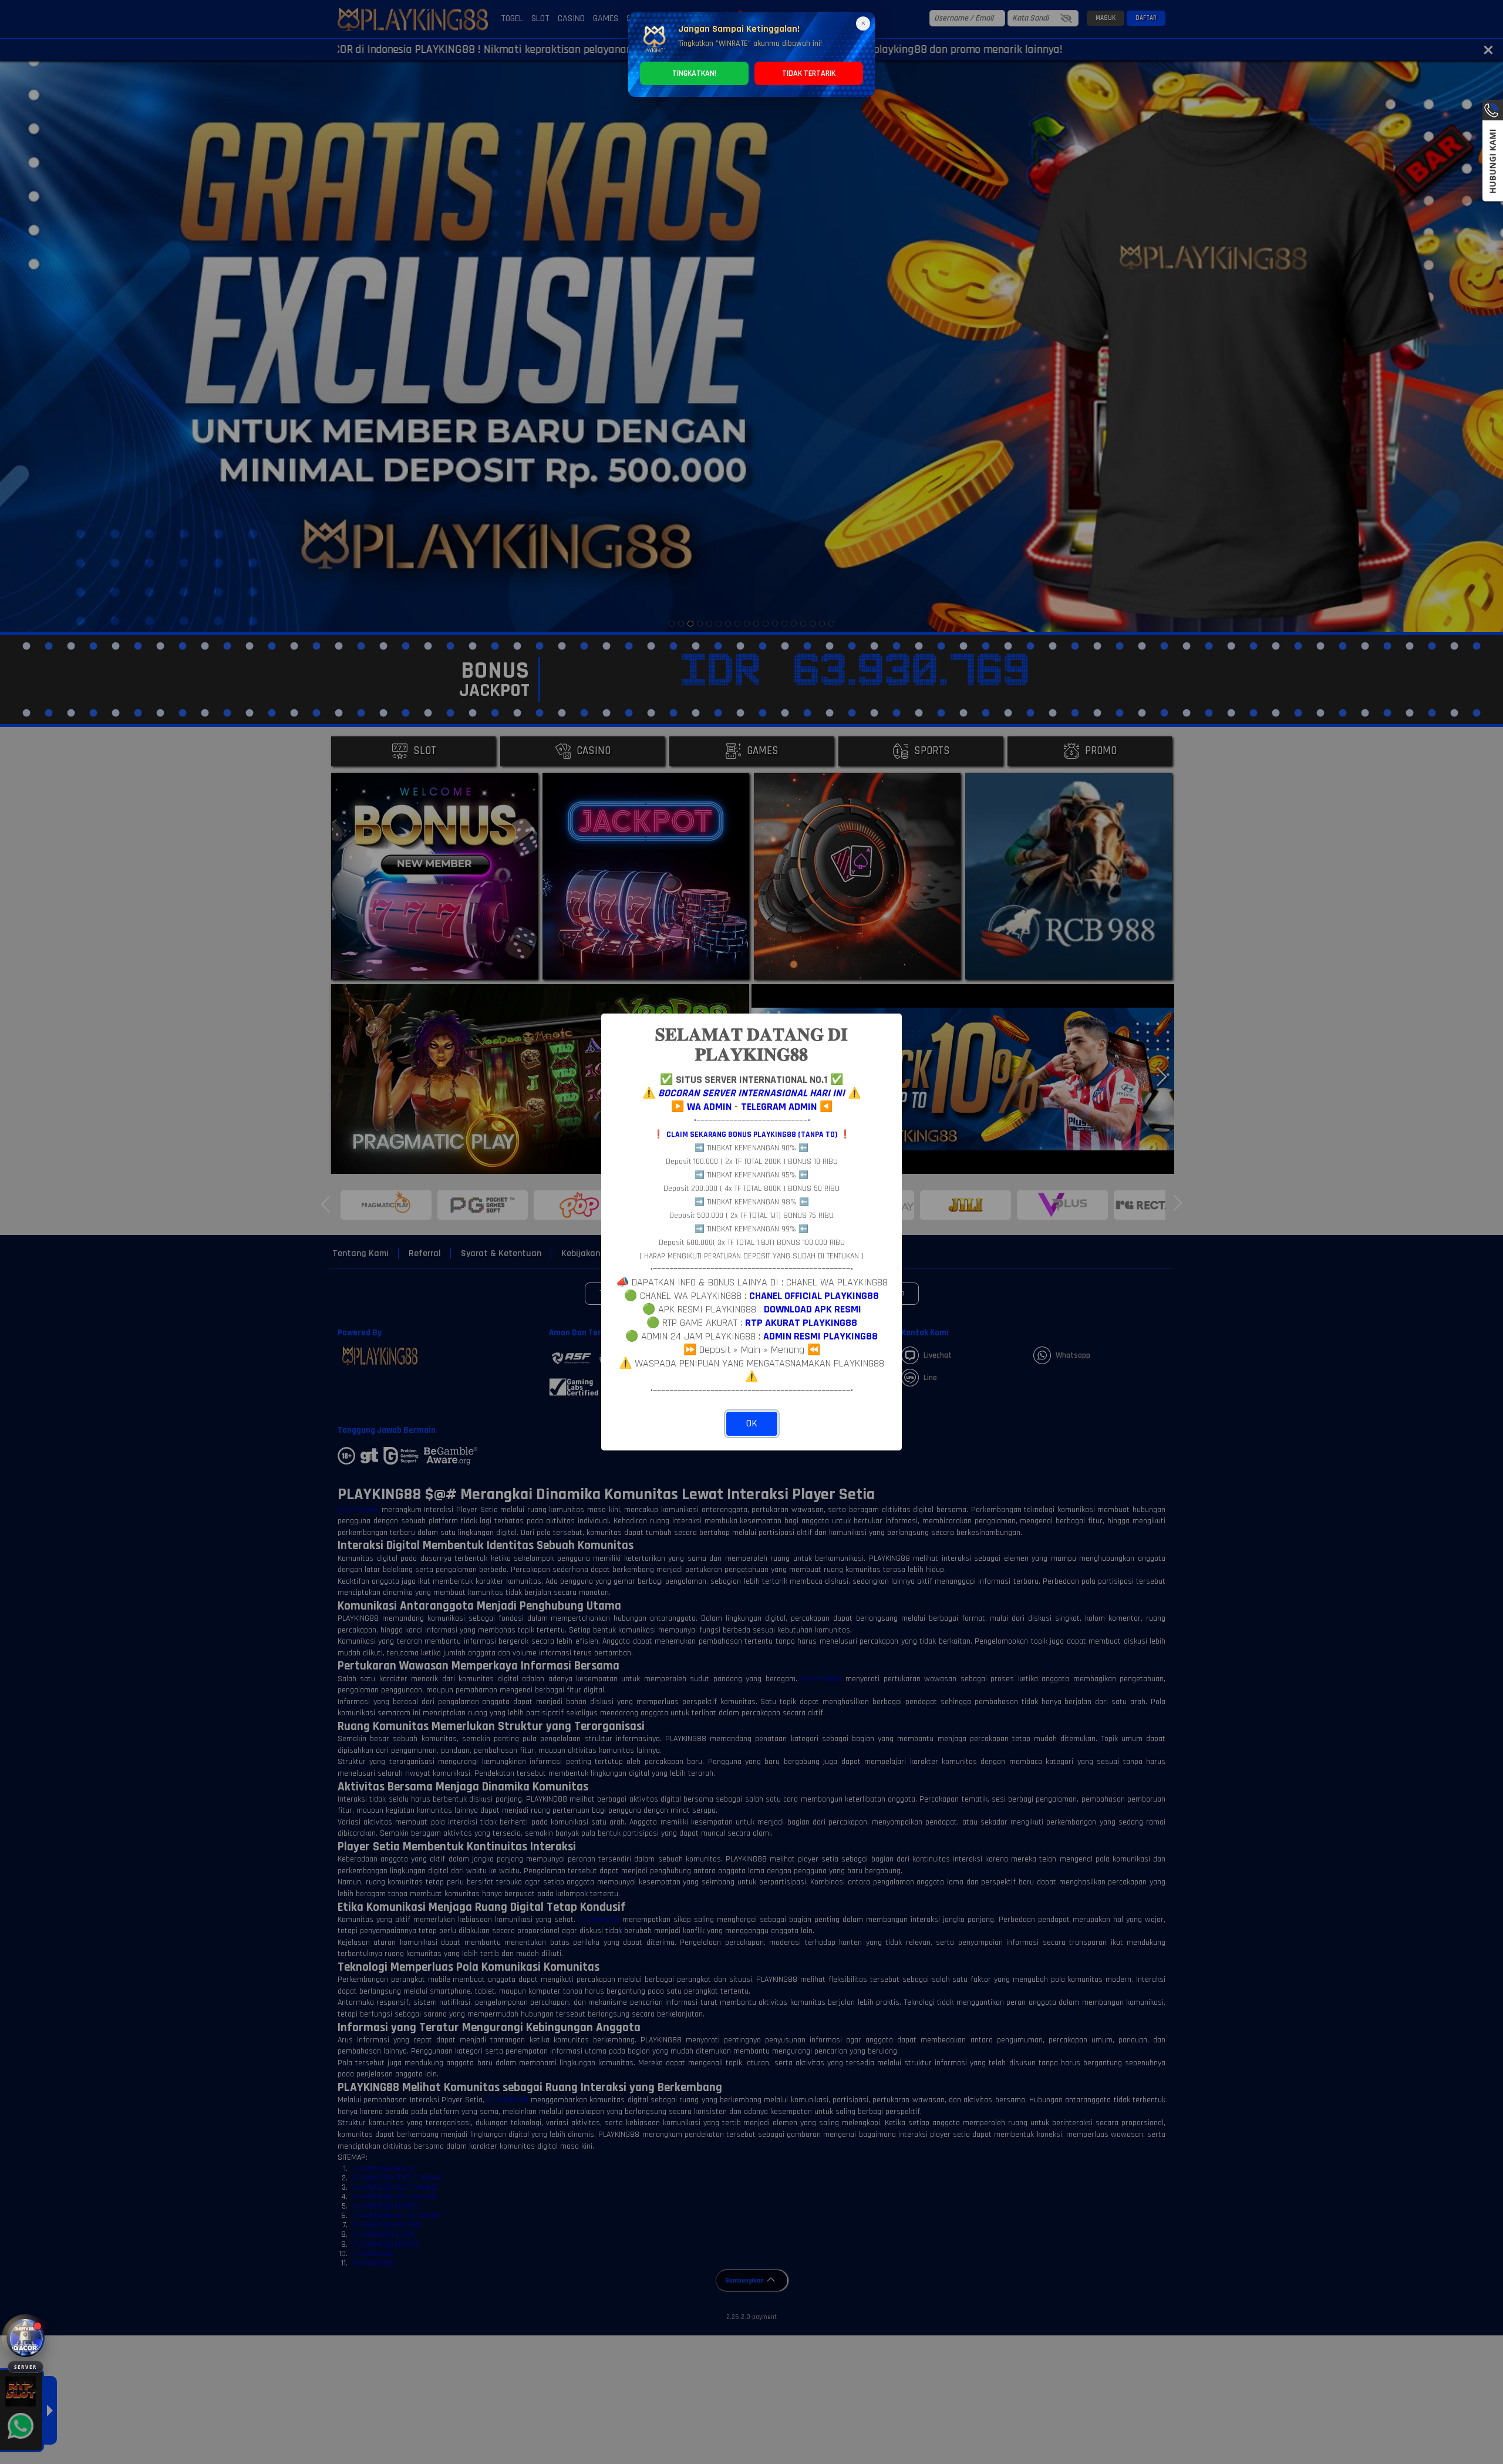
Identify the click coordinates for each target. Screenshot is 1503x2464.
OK (752, 1423)
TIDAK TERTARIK (809, 73)
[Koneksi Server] (26, 2338)
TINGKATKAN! (694, 73)
